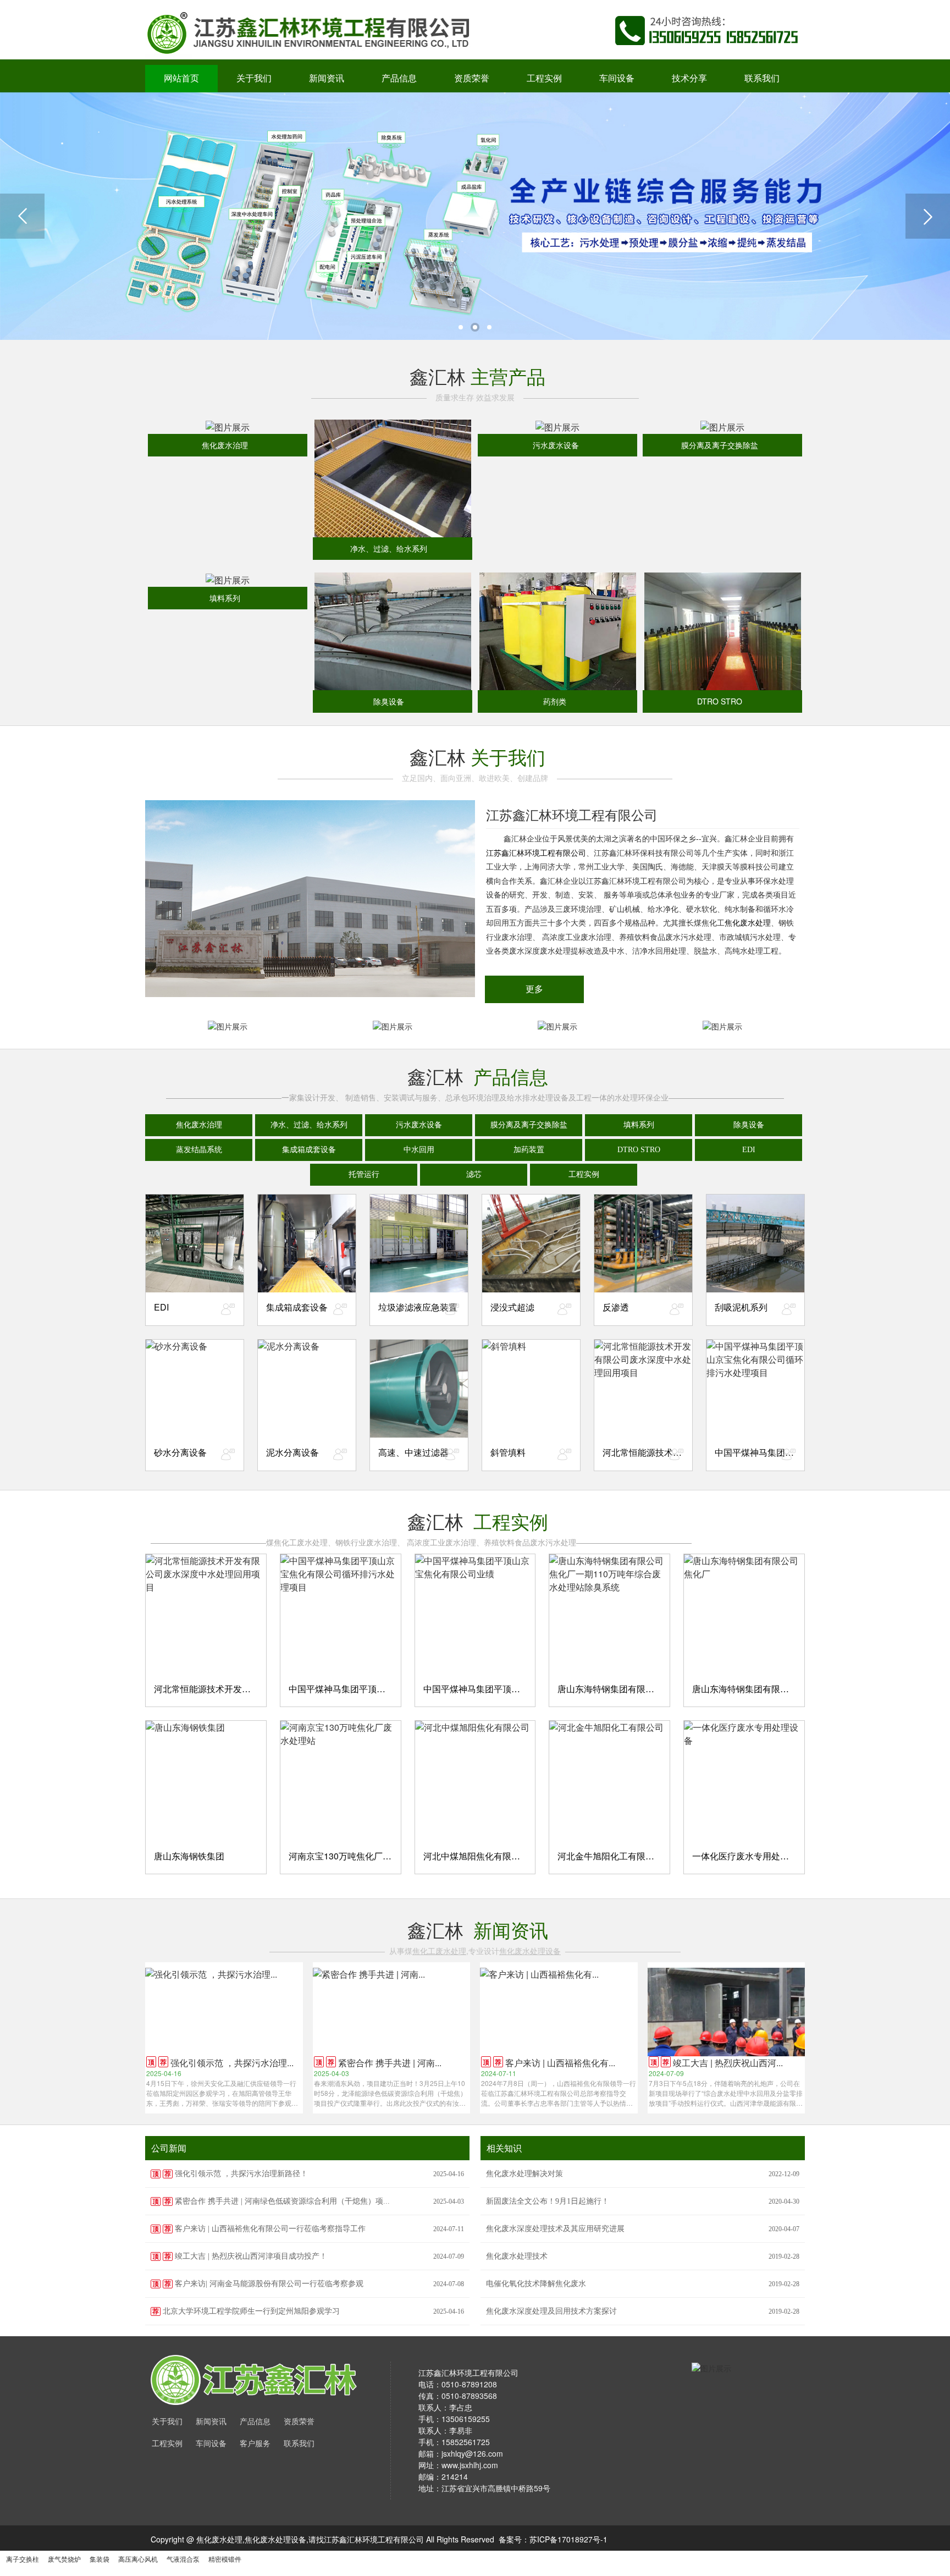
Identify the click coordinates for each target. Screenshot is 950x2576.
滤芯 (474, 1174)
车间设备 (617, 78)
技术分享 (689, 78)
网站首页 (181, 78)
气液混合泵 (183, 2559)
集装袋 (100, 2559)
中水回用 (419, 1150)
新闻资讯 (327, 78)
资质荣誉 (472, 78)
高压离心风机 (138, 2559)
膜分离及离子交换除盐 (529, 1125)
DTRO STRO (639, 1150)
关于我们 (254, 78)
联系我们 (762, 78)
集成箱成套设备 (309, 1150)
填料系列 (639, 1125)
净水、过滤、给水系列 (309, 1125)
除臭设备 (749, 1125)
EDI (749, 1150)
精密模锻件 (225, 2559)
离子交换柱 (23, 2559)
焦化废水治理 (199, 1125)
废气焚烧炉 (64, 2559)
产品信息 (399, 78)
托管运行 (364, 1174)
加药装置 (529, 1150)
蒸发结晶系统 (199, 1150)
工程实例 (544, 78)
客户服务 (255, 2444)
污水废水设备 (419, 1125)
